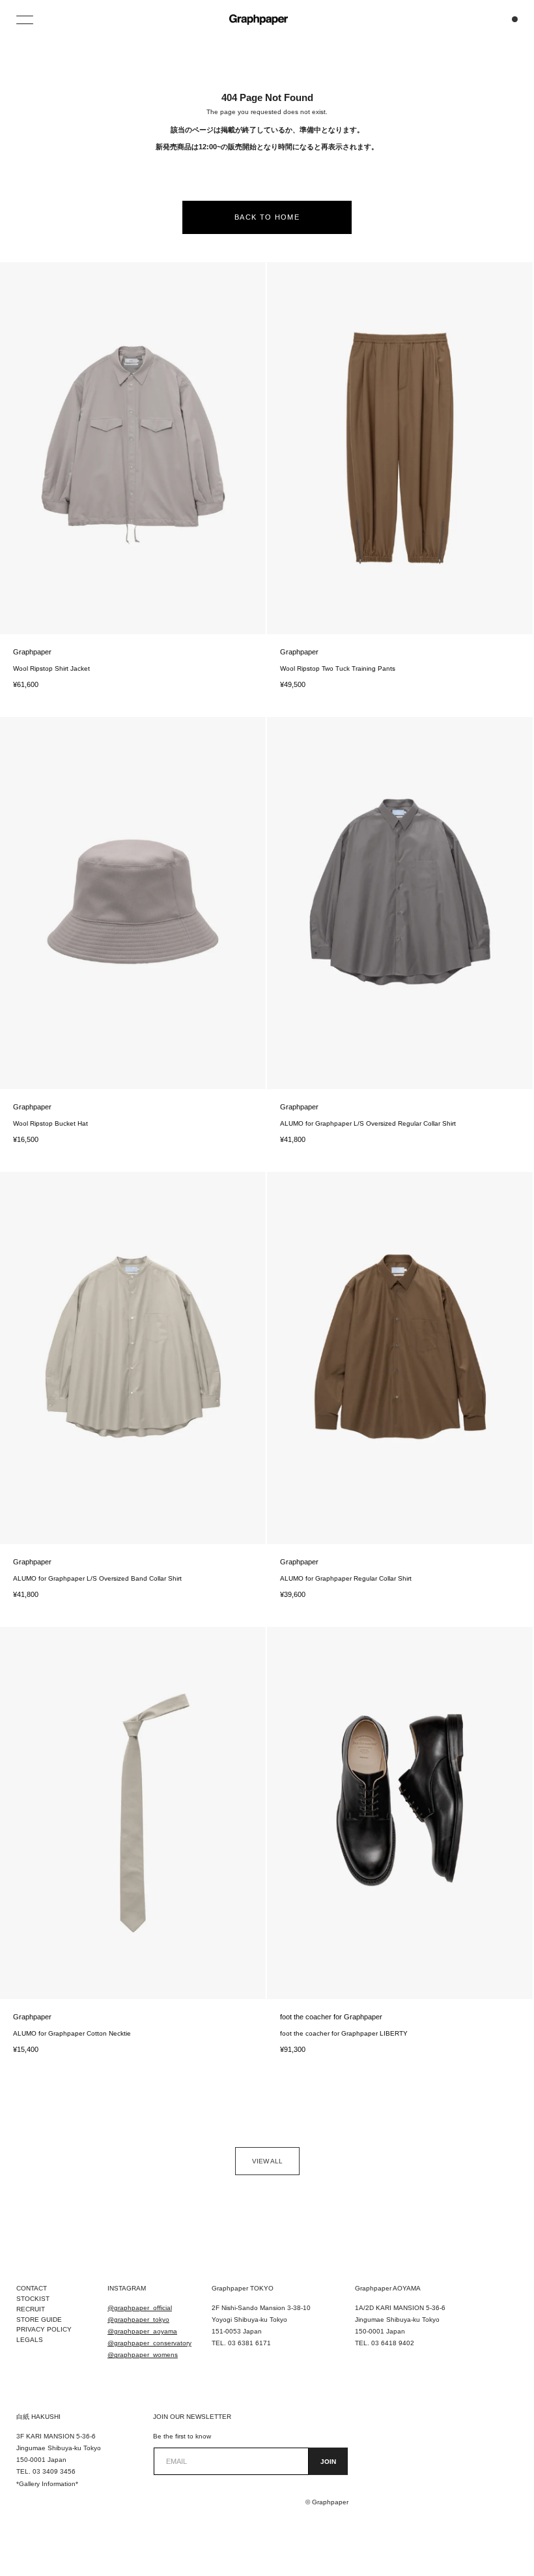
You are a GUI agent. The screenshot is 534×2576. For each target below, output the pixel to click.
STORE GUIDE (39, 2320)
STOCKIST (33, 2299)
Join (328, 2462)
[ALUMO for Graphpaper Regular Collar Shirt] (400, 1358)
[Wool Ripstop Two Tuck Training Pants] (400, 448)
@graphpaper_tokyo (138, 2320)
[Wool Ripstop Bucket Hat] (133, 903)
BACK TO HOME (267, 217)
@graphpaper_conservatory (149, 2343)
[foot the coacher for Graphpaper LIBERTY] (400, 1813)
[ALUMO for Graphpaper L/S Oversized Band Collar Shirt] (133, 1358)
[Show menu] (26, 20)
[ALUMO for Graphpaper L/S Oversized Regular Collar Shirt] (400, 903)
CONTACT (32, 2288)
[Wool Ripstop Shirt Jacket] (133, 448)
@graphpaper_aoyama (142, 2331)
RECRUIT (31, 2309)
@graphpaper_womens (143, 2355)
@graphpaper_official (140, 2308)
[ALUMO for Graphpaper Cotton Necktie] (133, 1813)
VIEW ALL (267, 2161)
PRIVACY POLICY (44, 2329)
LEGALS (30, 2340)
